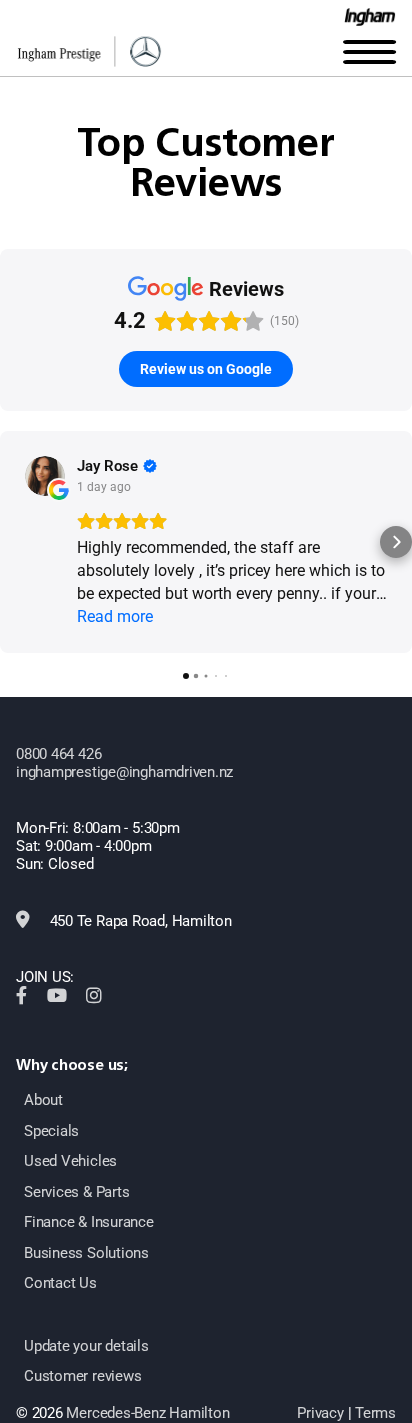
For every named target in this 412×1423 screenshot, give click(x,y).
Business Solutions (86, 1253)
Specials (51, 1131)
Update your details (86, 1346)
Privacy (320, 1413)
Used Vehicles (70, 1161)
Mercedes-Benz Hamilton (147, 1413)
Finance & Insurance (89, 1222)
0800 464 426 (58, 754)
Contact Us (60, 1283)
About (43, 1100)
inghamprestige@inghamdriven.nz (124, 772)
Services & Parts (76, 1192)
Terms (375, 1413)
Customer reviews (82, 1376)
